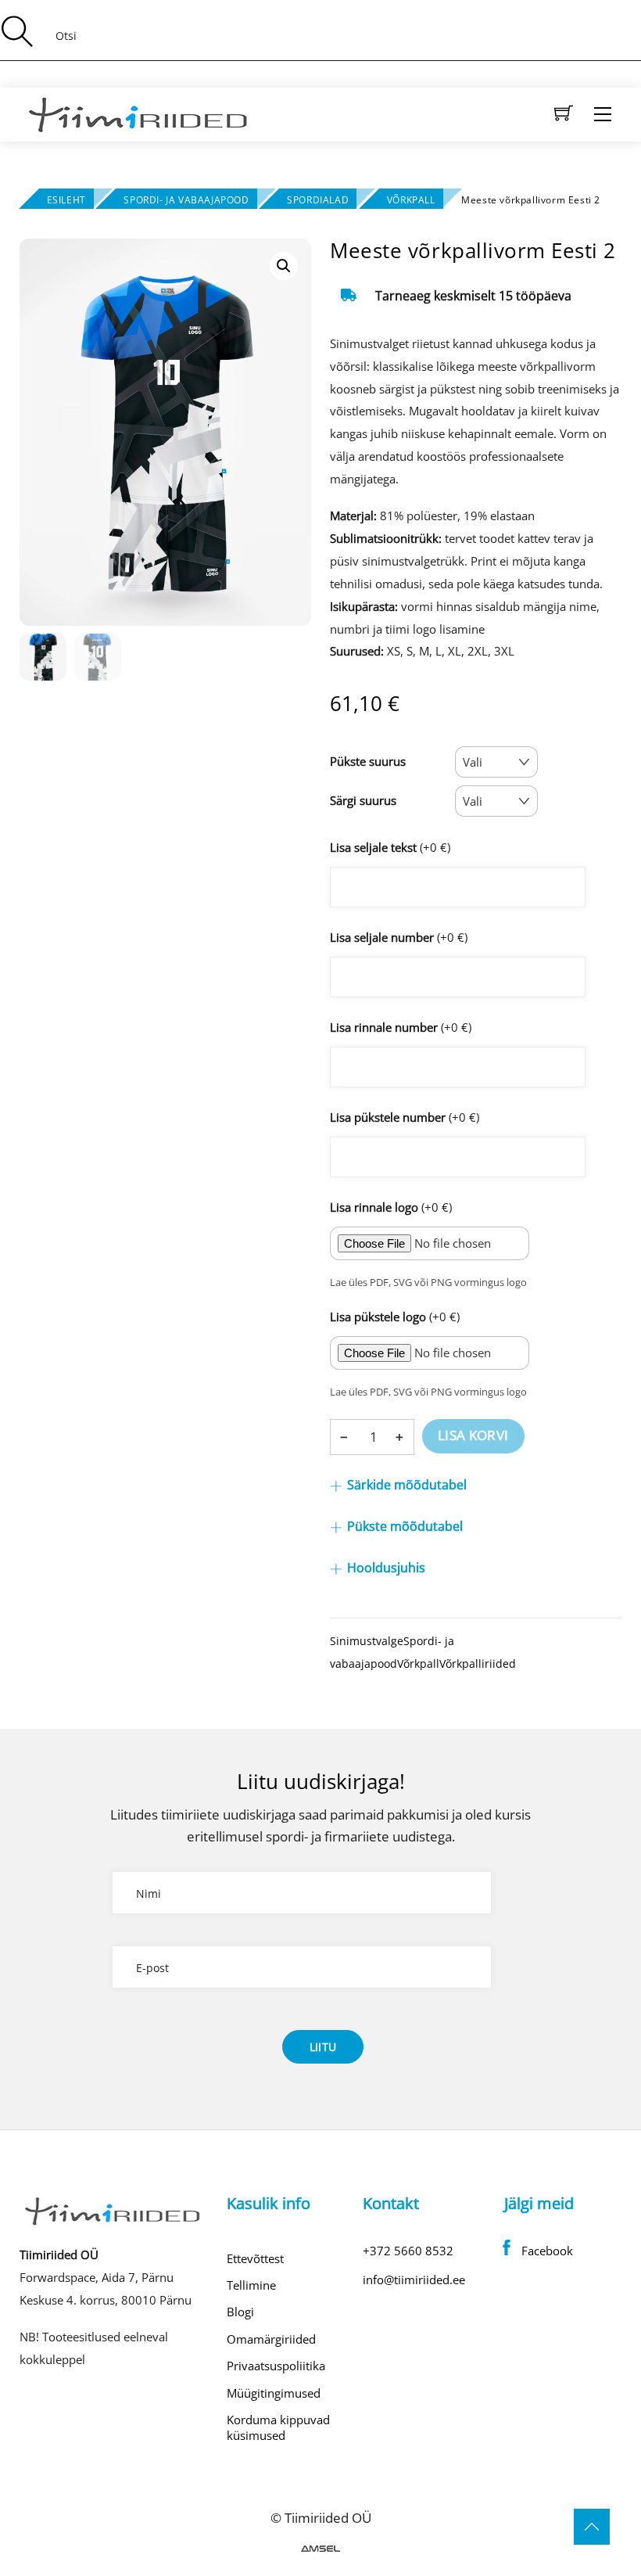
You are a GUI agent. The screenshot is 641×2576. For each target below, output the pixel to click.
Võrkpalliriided (478, 1663)
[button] (284, 266)
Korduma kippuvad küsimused (278, 2427)
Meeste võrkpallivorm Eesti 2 (473, 250)
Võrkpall (411, 200)
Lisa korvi (473, 1435)
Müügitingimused (274, 2393)
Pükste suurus (368, 761)
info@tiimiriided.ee (414, 2280)
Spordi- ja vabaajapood (186, 200)
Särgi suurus (363, 800)
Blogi (240, 2312)
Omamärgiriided (271, 2339)
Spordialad (318, 200)
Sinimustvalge (367, 1641)
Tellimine (251, 2285)
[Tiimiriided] (139, 112)
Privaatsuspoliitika (276, 2366)
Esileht (66, 200)
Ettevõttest (255, 2258)
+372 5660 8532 (408, 2251)
